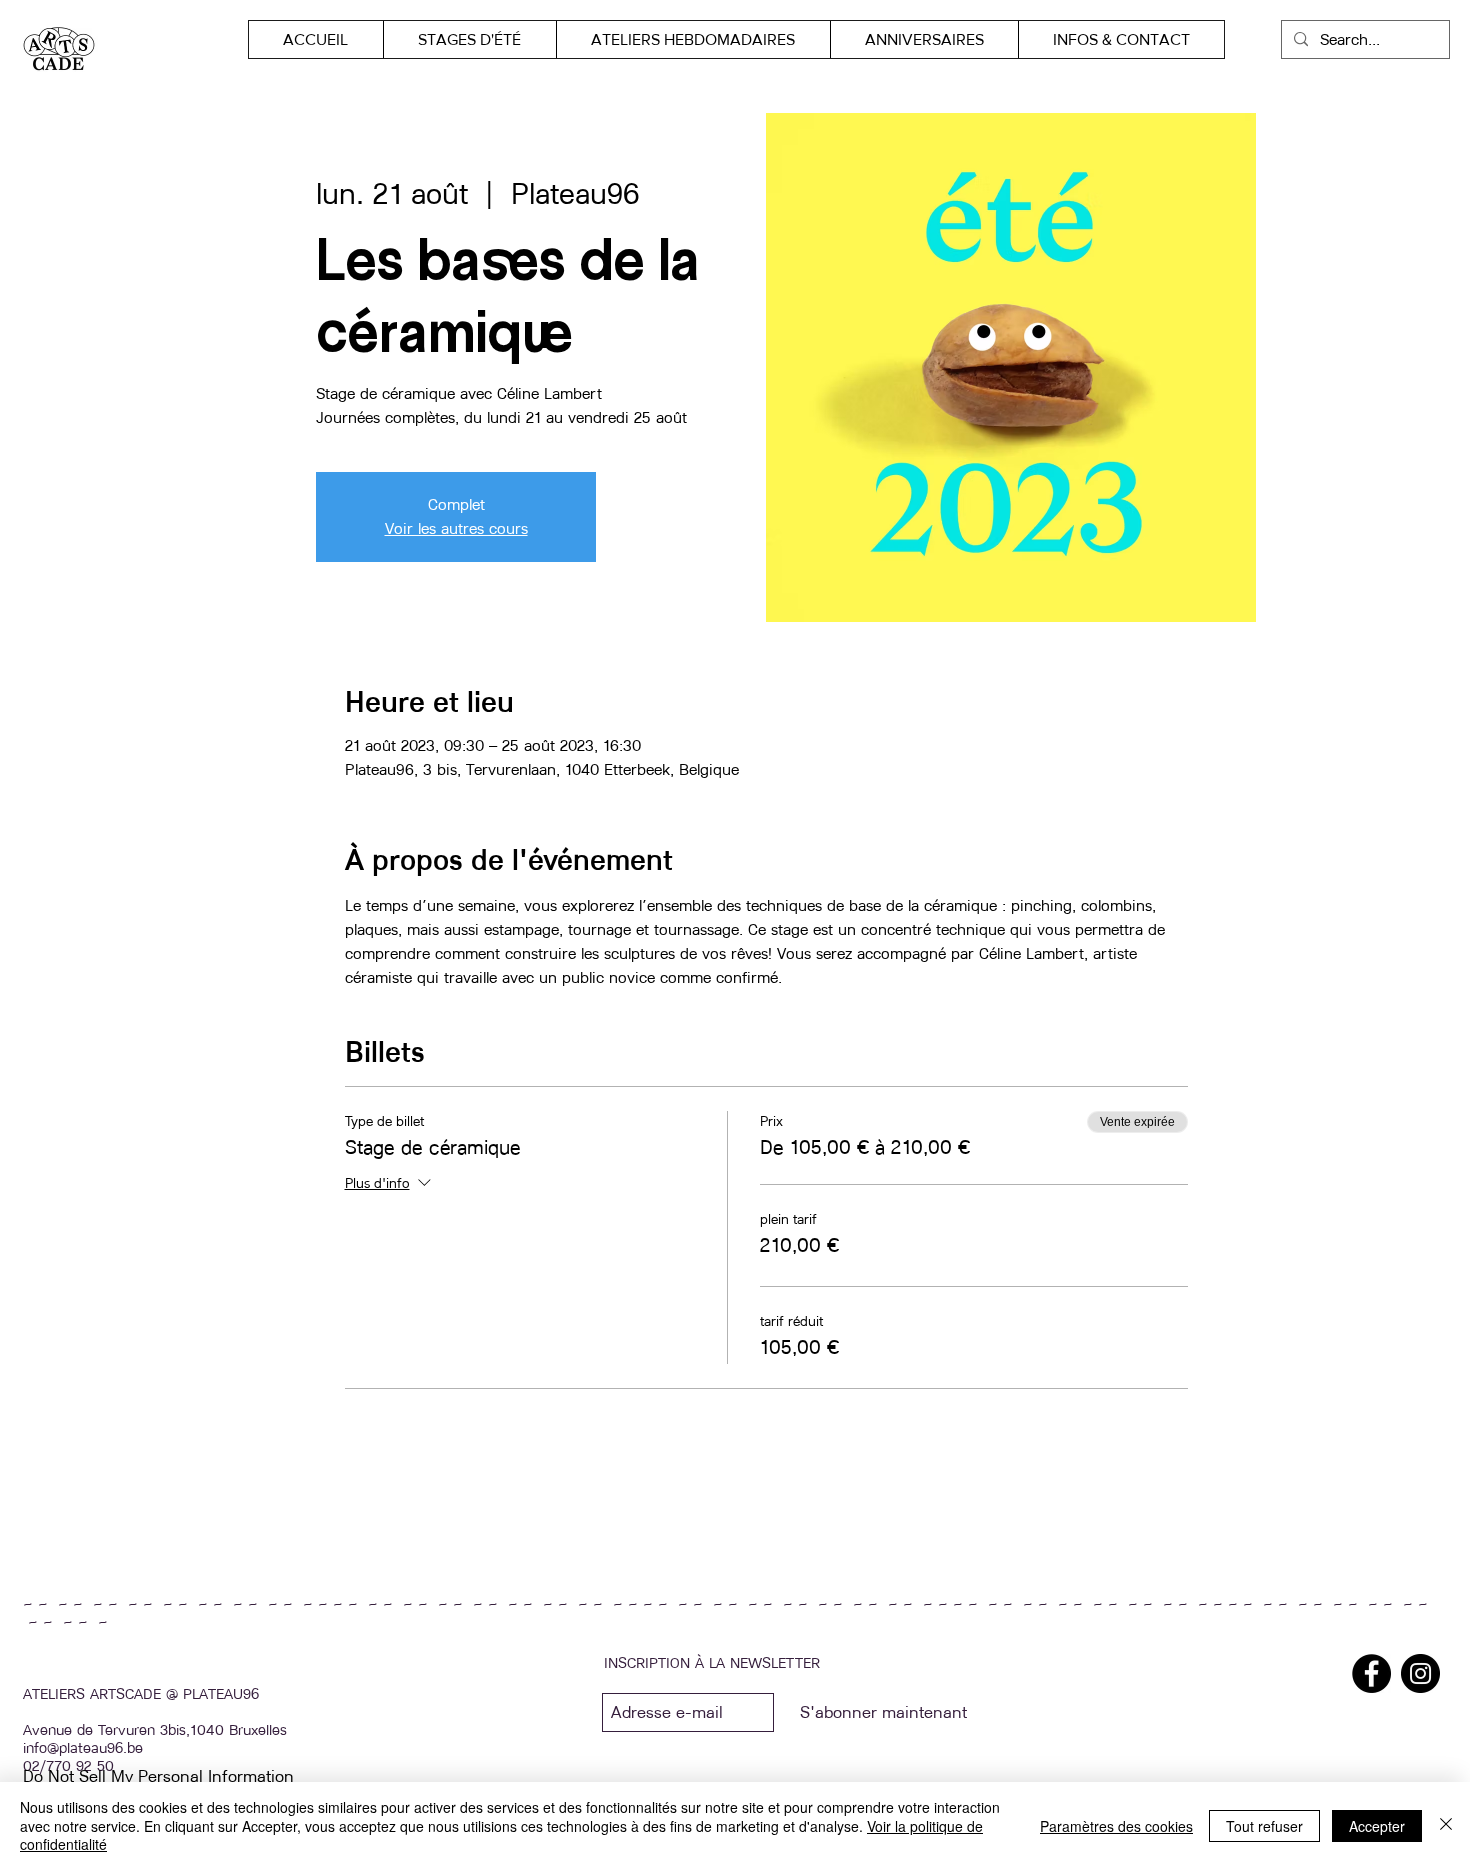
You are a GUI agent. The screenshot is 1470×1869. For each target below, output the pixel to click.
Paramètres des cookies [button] (1116, 1826)
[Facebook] (1371, 1673)
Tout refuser (1264, 1826)
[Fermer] (1446, 1825)
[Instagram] (1420, 1673)
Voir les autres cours (456, 528)
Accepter (1377, 1826)
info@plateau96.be (83, 1748)
